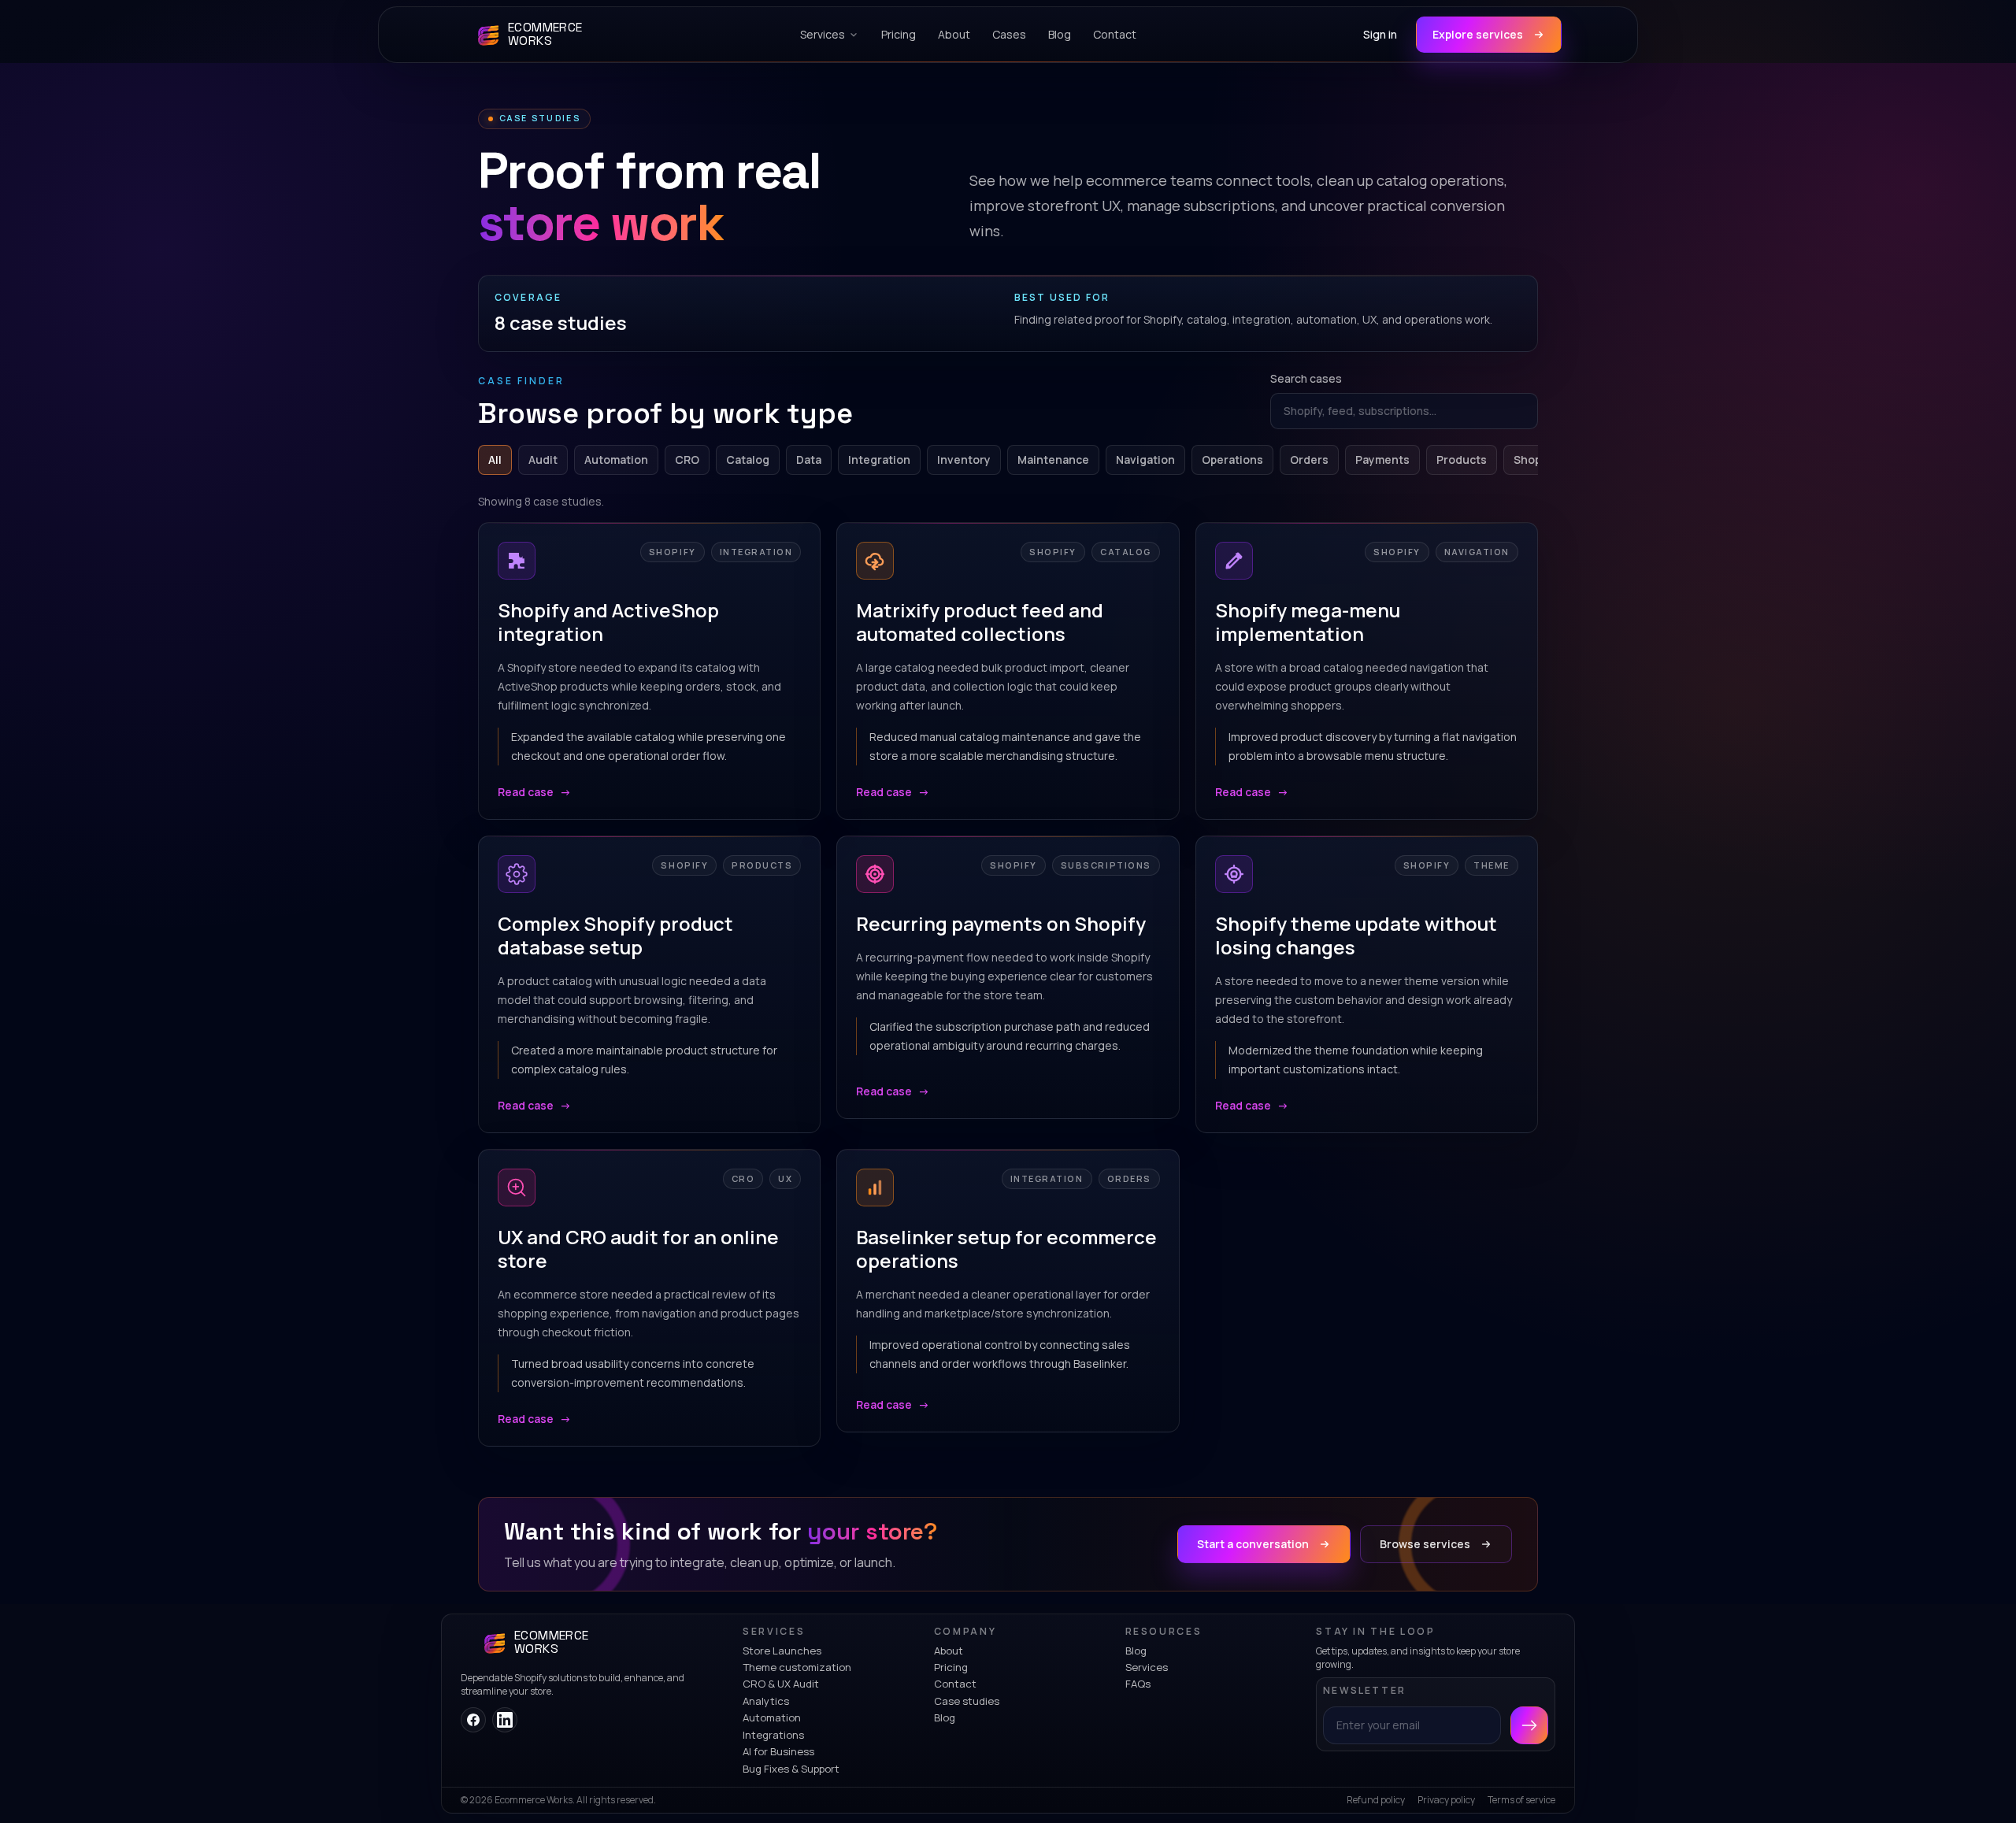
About (949, 1651)
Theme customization (797, 1667)
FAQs (1138, 1684)
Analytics (766, 1701)
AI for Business (778, 1751)
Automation (616, 459)
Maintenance (1053, 459)
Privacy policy (1446, 1800)
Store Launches (782, 1651)
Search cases (1306, 378)
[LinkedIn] (505, 1720)
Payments (1382, 459)
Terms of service (1521, 1800)
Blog (945, 1717)
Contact (955, 1684)
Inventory (964, 459)
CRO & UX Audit (781, 1684)
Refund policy (1376, 1800)
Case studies (967, 1701)
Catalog (748, 459)
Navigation (1145, 459)
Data (809, 459)
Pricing (951, 1667)
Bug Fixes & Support (791, 1769)
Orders (1309, 459)
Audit (543, 459)
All (495, 459)
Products (1462, 459)
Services (1147, 1667)
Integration (879, 459)
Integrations (773, 1735)
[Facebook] (473, 1720)
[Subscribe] (1529, 1725)
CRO (687, 459)
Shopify (1534, 459)
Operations (1232, 459)
